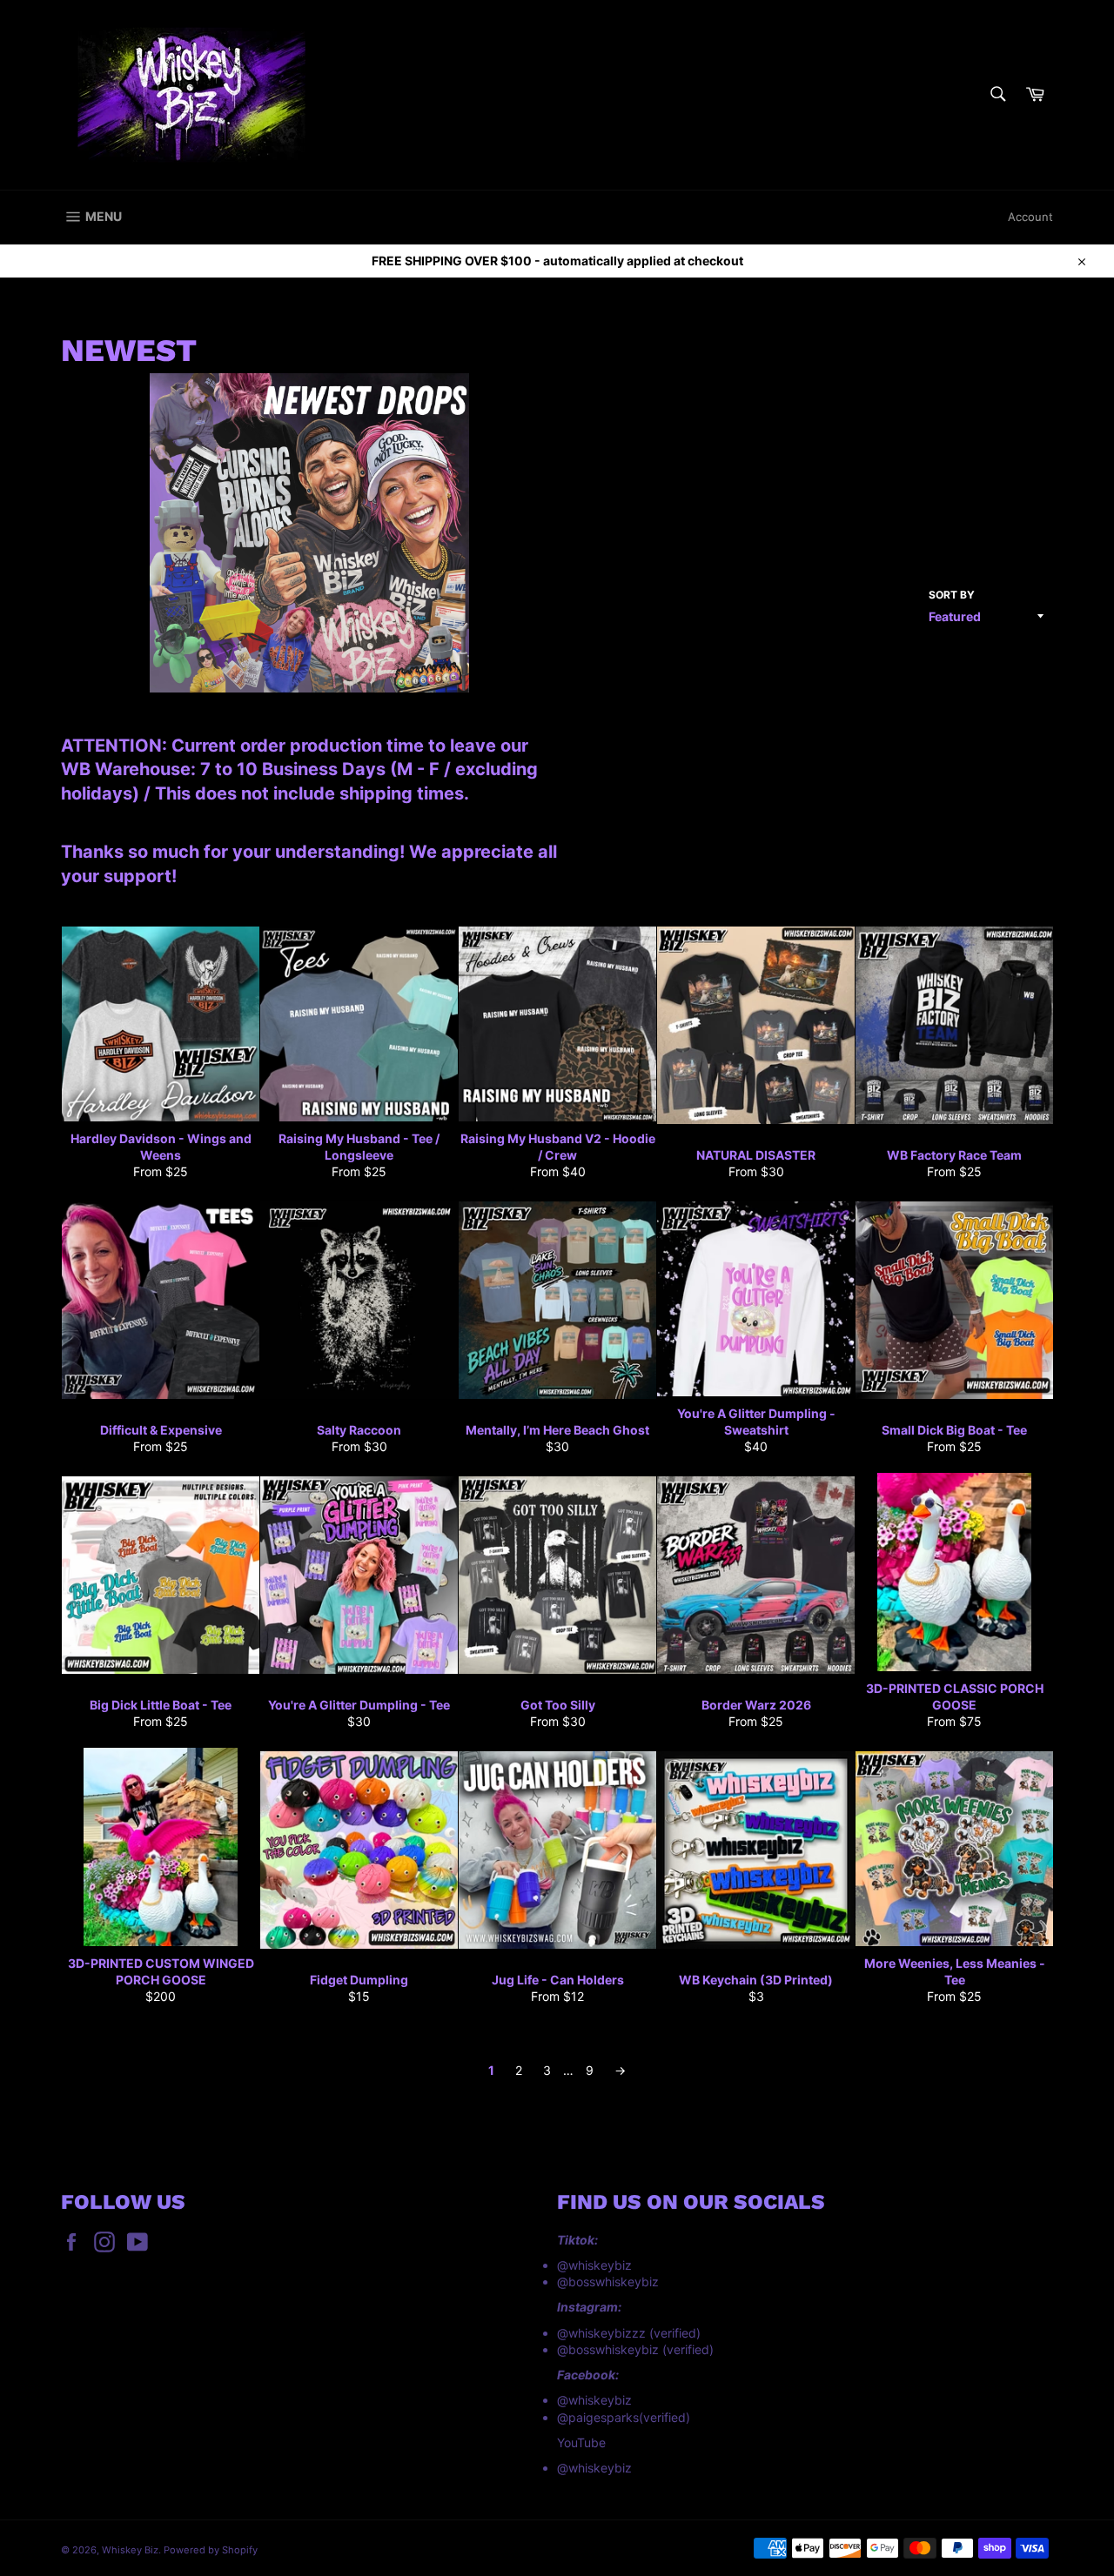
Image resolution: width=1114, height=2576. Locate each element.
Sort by (952, 595)
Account (1030, 217)
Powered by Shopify (211, 2550)
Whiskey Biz (130, 2550)
